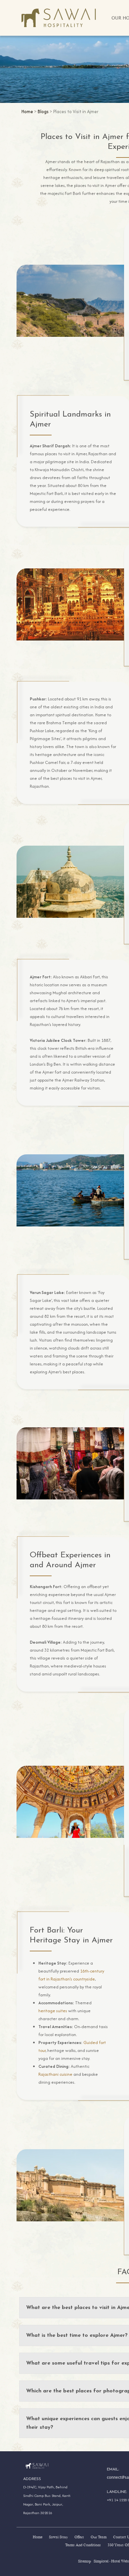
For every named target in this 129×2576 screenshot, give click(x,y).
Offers (79, 2537)
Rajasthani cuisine (55, 2074)
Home (27, 111)
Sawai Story (58, 2537)
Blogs (43, 111)
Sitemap (85, 2561)
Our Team (99, 2537)
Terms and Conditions (83, 2545)
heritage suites (53, 2011)
